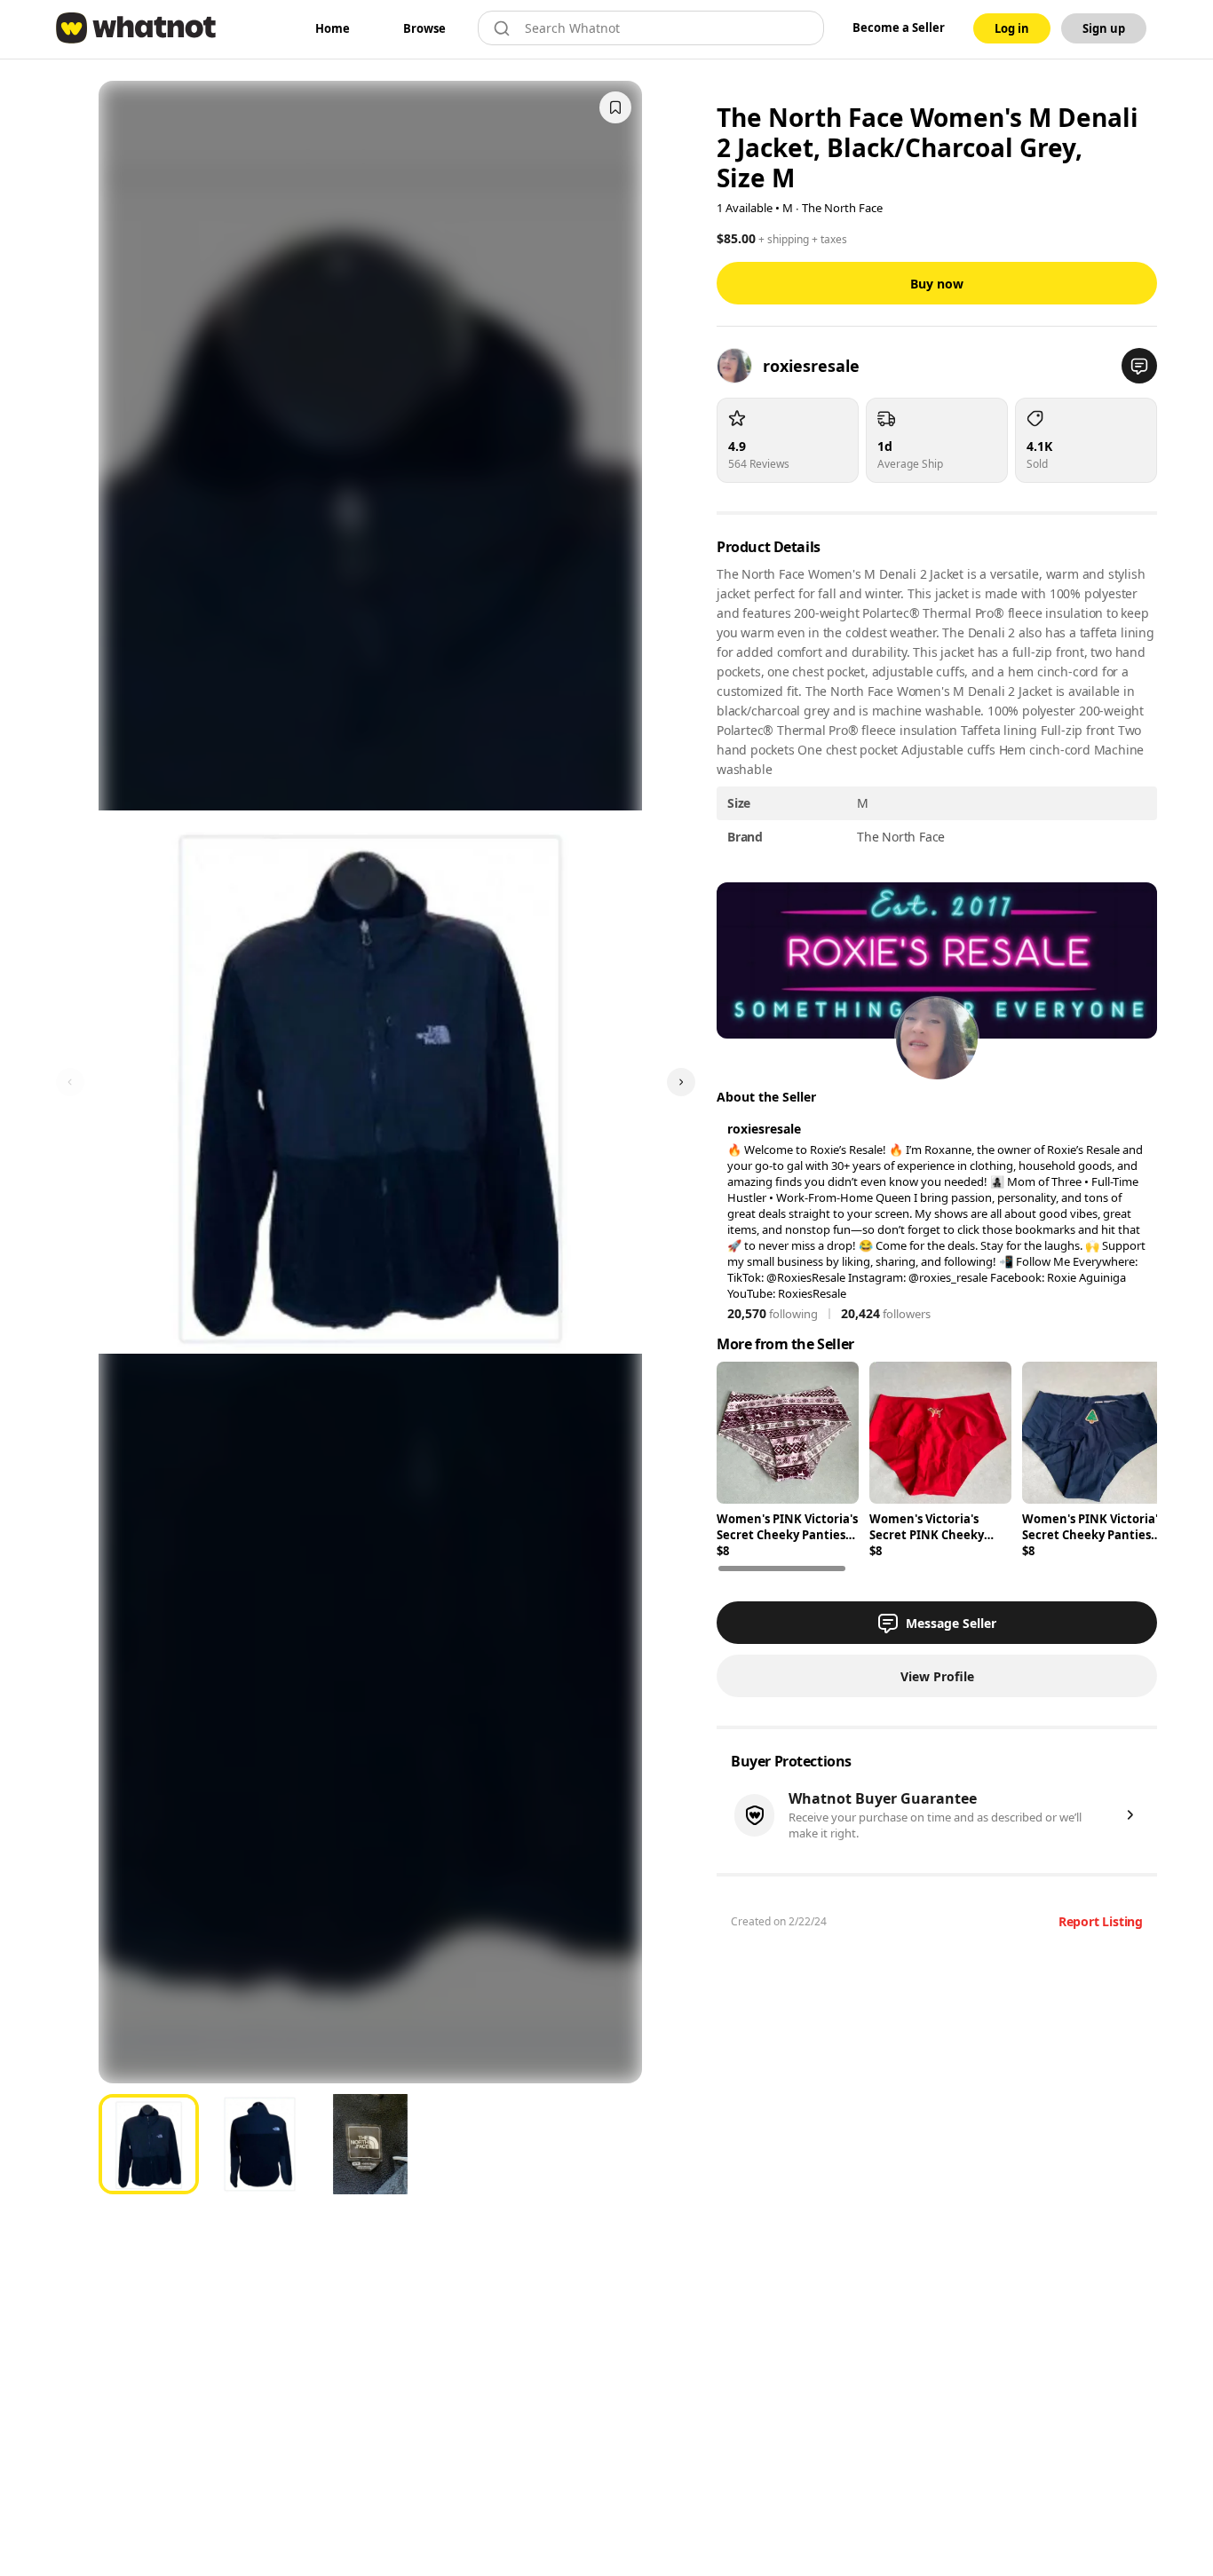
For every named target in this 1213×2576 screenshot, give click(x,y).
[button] (1139, 366)
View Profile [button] (937, 1676)
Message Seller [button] (951, 1623)
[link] (333, 28)
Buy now (937, 284)
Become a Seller (899, 28)
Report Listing (1101, 1921)
